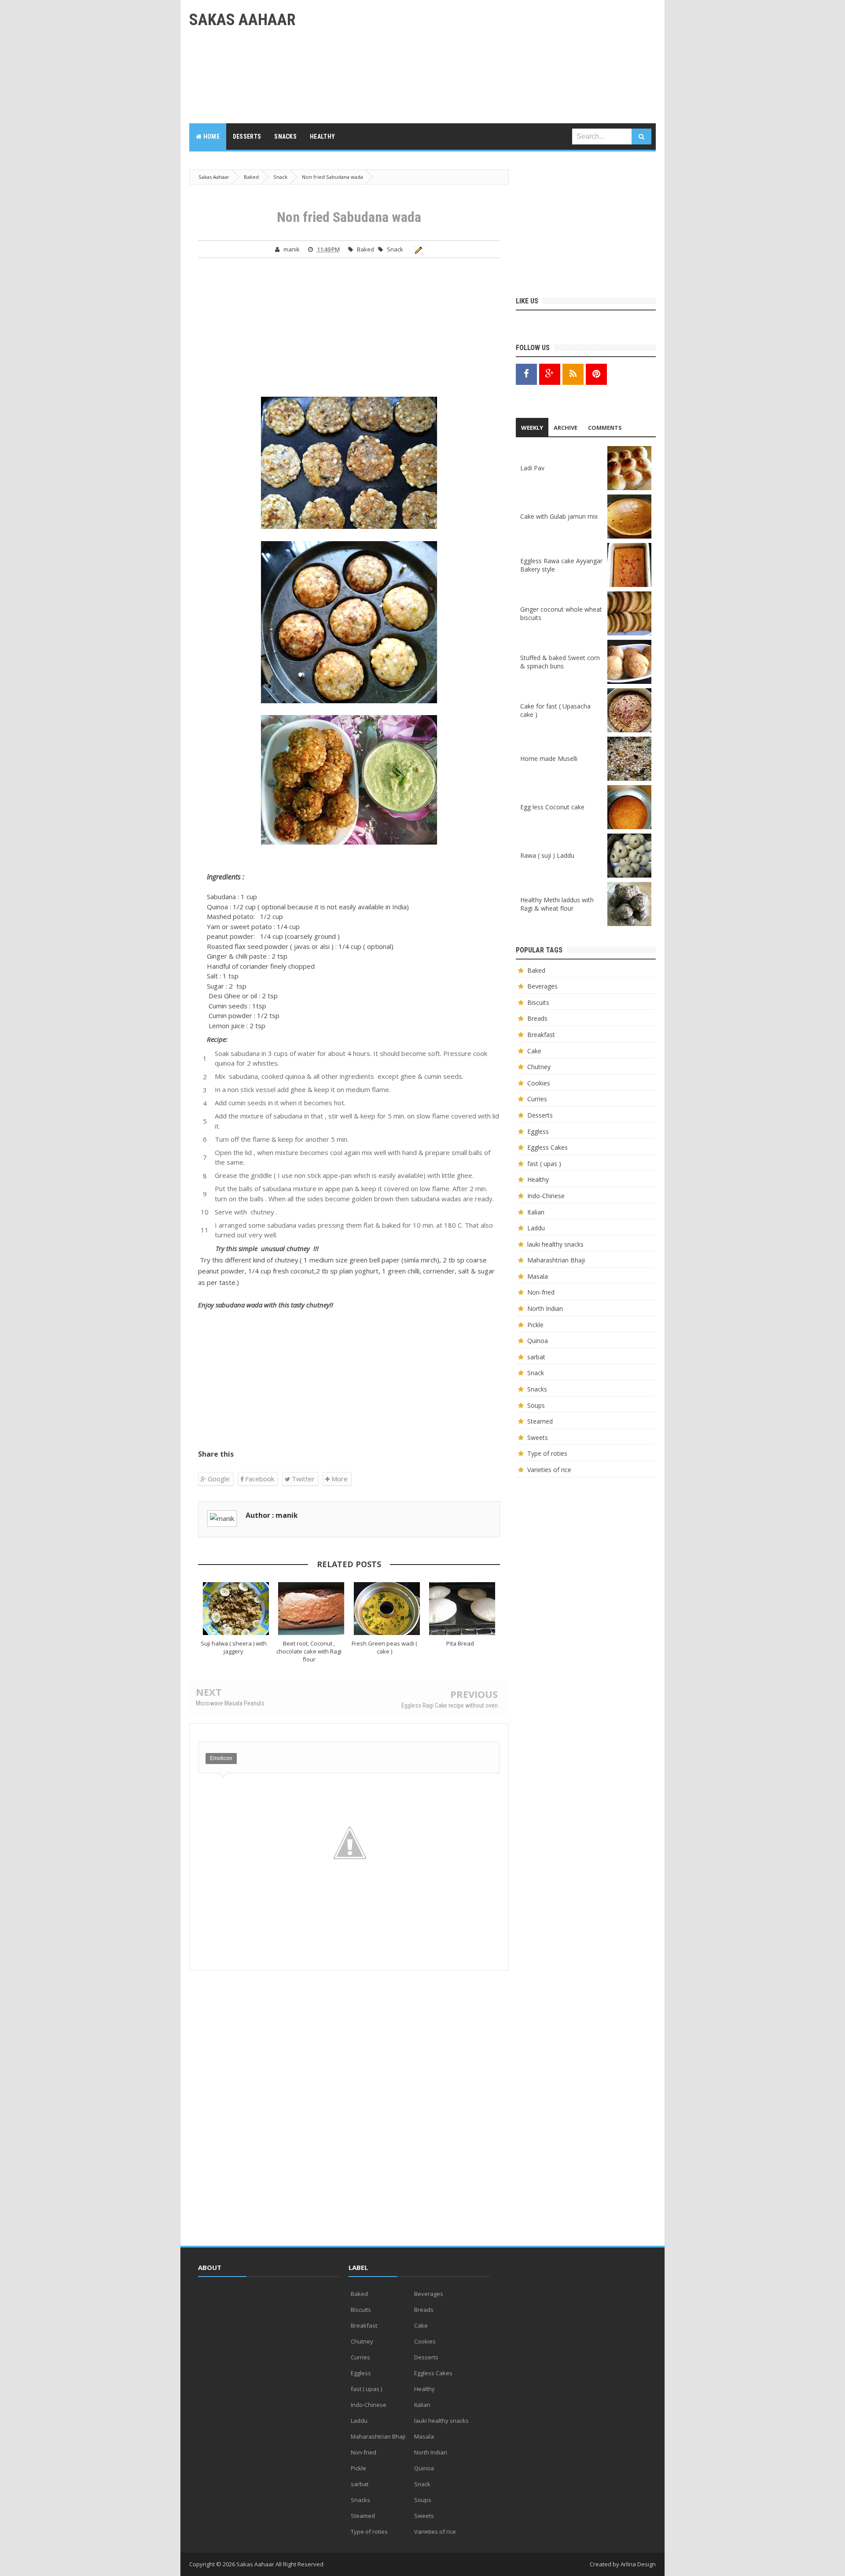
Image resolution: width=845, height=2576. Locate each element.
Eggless (538, 1131)
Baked (366, 249)
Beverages (542, 986)
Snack (395, 249)
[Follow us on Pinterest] (596, 374)
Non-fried (541, 1292)
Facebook (259, 1479)
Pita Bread (460, 1643)
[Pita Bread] (463, 1609)
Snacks (537, 1389)
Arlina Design (638, 2564)
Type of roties (547, 1453)
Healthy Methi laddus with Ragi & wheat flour (557, 904)
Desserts (540, 1115)
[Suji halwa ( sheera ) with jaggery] (236, 1609)
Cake (534, 1051)
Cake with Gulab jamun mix (559, 516)
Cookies (539, 1083)
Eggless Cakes (547, 1147)
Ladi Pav (532, 468)
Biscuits (538, 1002)
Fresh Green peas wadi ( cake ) (384, 1647)
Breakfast (541, 1035)
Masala (538, 1276)
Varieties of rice (549, 1470)
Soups (536, 1405)
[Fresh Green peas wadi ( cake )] (387, 1609)
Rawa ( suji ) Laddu (547, 855)
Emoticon (221, 1758)
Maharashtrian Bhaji (556, 1260)
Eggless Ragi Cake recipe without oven (450, 1705)
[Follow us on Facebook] (526, 374)
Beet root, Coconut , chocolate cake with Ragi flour (309, 1651)
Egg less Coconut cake (552, 807)
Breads (537, 1018)
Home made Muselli (549, 758)
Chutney (539, 1067)
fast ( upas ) (544, 1164)
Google (218, 1479)
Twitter (302, 1479)
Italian (536, 1212)
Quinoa (538, 1341)
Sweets (538, 1437)
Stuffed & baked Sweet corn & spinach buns (560, 662)
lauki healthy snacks (555, 1244)
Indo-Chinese (546, 1196)
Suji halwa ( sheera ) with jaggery (234, 1647)
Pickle (535, 1325)
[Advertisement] (496, 62)
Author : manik (272, 1515)
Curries (537, 1099)
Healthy (538, 1179)
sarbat (536, 1357)
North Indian (545, 1308)
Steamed (540, 1421)
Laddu (536, 1228)
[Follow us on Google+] (550, 374)
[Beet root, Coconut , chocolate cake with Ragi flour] (312, 1609)
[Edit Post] (417, 249)
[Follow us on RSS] (573, 374)
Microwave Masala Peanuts (230, 1703)
